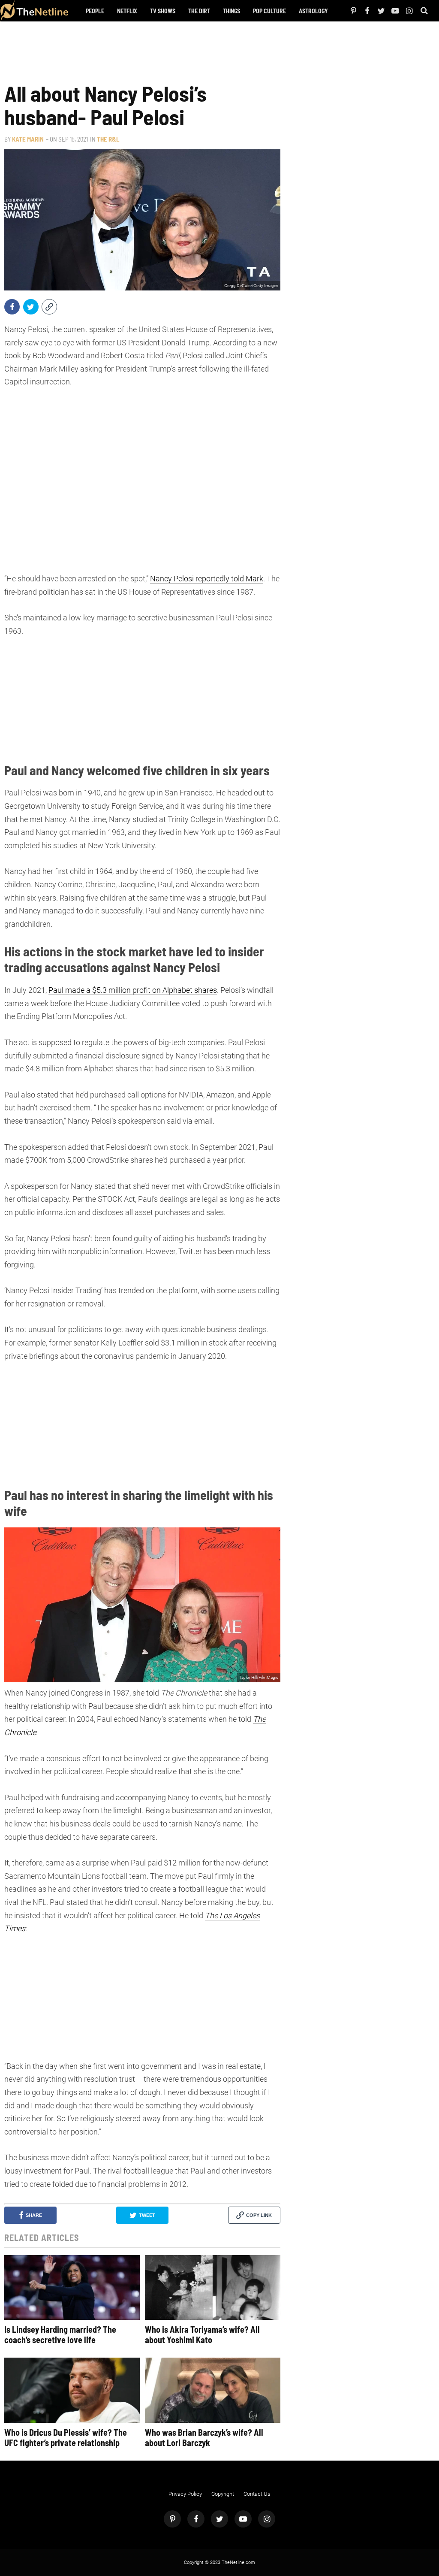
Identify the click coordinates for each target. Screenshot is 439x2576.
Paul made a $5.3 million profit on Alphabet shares (133, 990)
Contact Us (257, 2494)
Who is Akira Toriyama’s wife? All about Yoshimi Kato (202, 2334)
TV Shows (163, 11)
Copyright (223, 2494)
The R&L (108, 139)
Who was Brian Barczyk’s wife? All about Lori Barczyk (204, 2437)
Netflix (127, 11)
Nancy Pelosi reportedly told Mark (207, 579)
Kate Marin (28, 139)
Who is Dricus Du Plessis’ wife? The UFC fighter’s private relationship (66, 2437)
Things (232, 11)
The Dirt (199, 11)
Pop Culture (269, 11)
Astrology (313, 11)
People (95, 11)
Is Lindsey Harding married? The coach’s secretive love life (60, 2334)
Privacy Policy (185, 2494)
